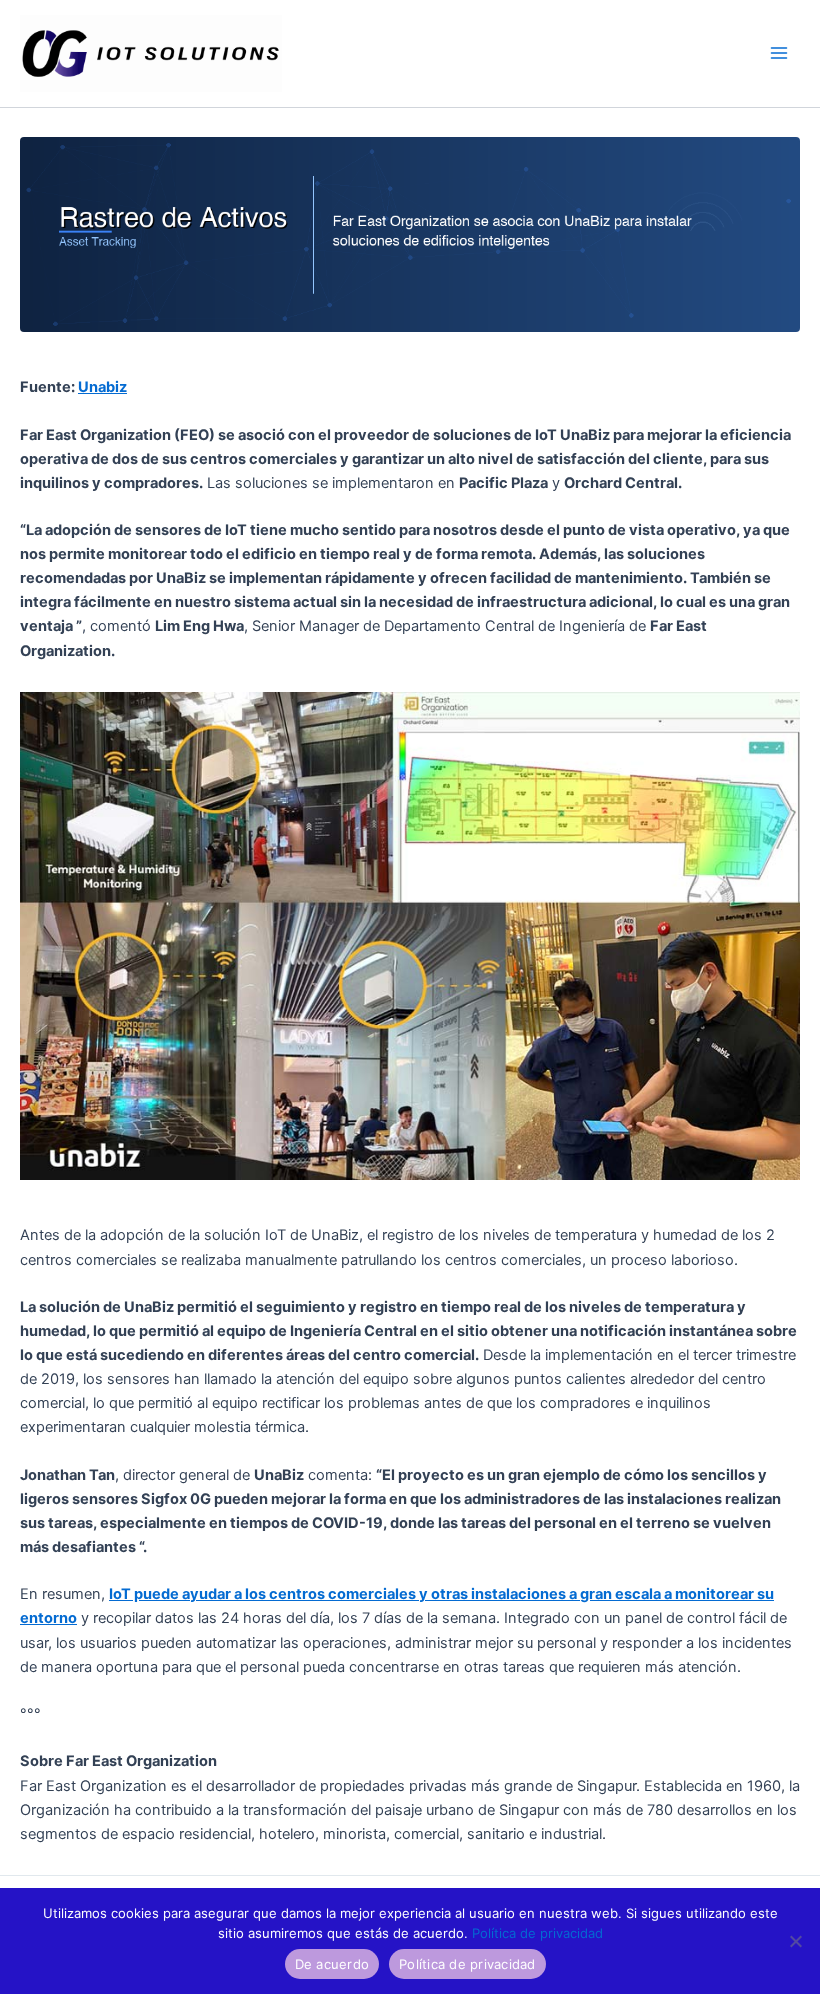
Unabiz (102, 387)
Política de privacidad (537, 1933)
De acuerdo (332, 1964)
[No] (795, 1941)
